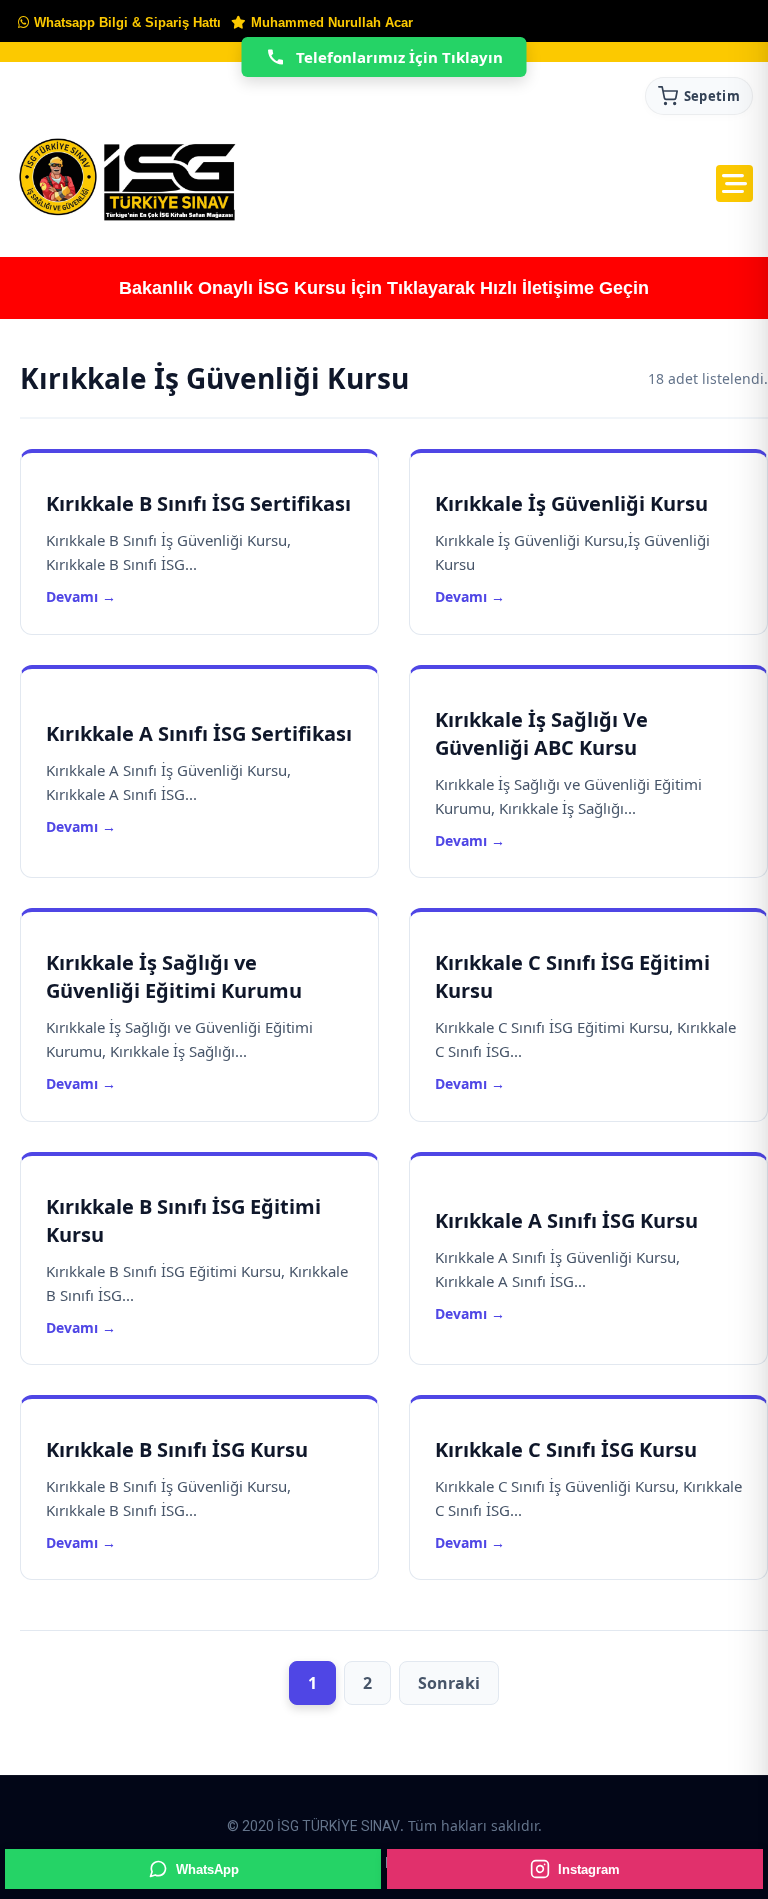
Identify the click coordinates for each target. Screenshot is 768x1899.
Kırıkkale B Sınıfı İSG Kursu (177, 1449)
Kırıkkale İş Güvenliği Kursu (571, 503)
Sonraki (449, 1683)
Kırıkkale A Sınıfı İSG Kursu (566, 1220)
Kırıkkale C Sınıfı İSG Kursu (566, 1449)
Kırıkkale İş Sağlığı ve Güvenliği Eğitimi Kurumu (174, 976)
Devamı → (81, 596)
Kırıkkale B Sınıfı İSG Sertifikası (198, 503)
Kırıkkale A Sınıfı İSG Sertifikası (199, 733)
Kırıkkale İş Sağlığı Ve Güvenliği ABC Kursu (541, 733)
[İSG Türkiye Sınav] (127, 181)
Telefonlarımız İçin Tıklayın (399, 57)
